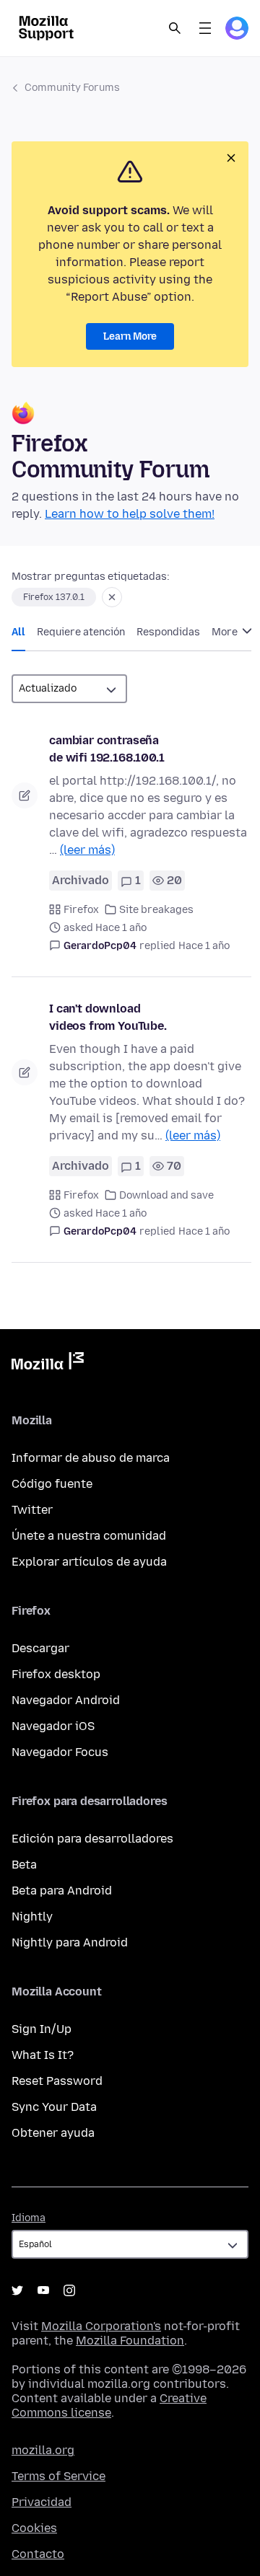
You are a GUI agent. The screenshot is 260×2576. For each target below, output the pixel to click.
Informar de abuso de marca (91, 1458)
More (226, 632)
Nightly (32, 1916)
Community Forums (72, 88)
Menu (205, 28)
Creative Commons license (109, 2405)
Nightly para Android (70, 1942)
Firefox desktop (56, 1674)
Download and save (166, 1195)
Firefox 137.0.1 (54, 597)
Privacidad (42, 2502)
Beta (24, 1865)
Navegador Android (66, 1700)
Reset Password (57, 2081)
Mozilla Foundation (130, 2341)
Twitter (32, 1510)
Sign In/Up (42, 2029)
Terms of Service (58, 2476)
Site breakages (156, 910)
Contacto (38, 2554)
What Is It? (43, 2055)
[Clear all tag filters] (112, 597)
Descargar (40, 1648)
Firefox (81, 910)
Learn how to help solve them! (130, 514)
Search (175, 28)
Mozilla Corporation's (101, 2326)
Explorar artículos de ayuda (89, 1562)
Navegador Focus (60, 1752)
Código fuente (52, 1484)
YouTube (43, 2290)
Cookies (34, 2528)
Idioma (29, 2218)
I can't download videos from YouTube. (108, 1017)
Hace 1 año (204, 946)
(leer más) (87, 850)
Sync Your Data (54, 2107)
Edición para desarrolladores (92, 1839)
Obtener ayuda (53, 2133)
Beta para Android (62, 1891)
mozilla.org (43, 2450)
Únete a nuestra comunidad (89, 1536)
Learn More (130, 336)
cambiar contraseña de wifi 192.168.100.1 (107, 749)
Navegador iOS (53, 1726)
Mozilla (48, 1364)
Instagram (69, 2290)
